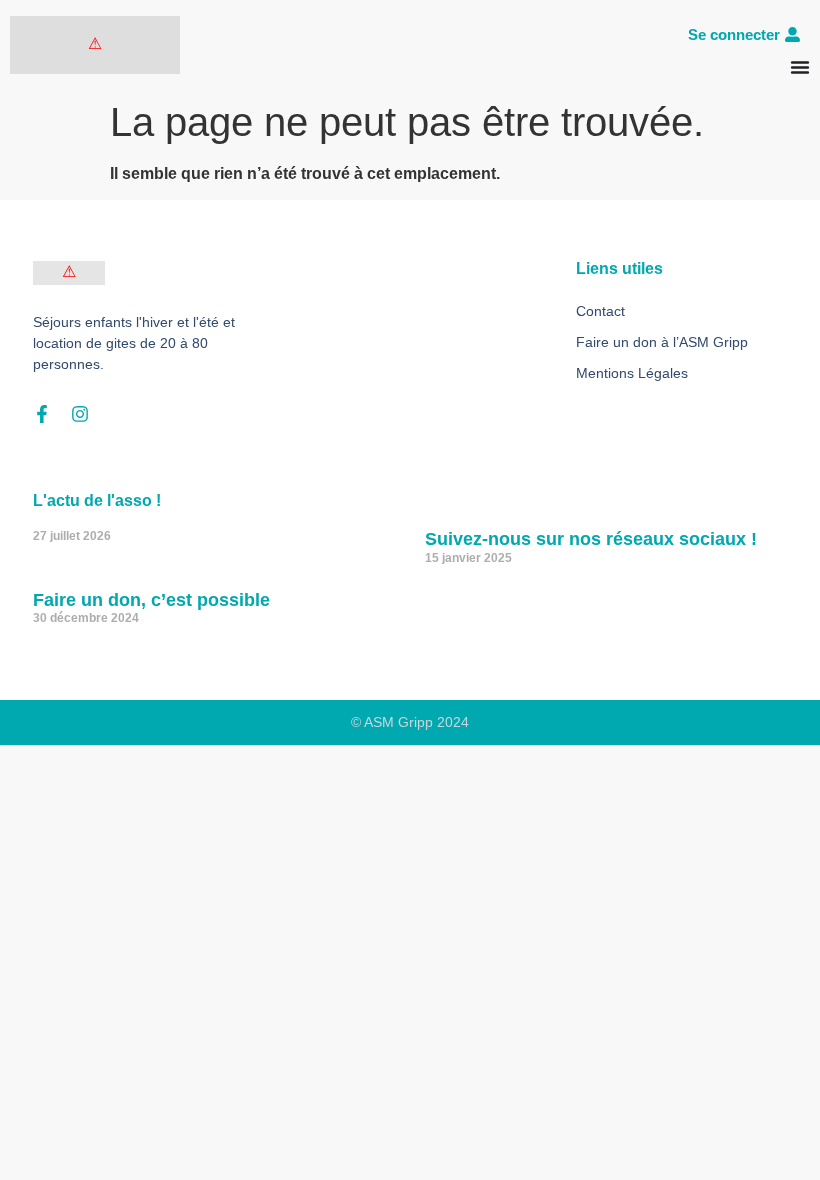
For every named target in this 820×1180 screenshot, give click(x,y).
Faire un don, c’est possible (151, 600)
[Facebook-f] (42, 414)
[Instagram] (80, 414)
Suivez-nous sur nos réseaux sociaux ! (591, 539)
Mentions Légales (632, 373)
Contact (600, 311)
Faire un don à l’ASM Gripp (662, 342)
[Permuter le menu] (800, 67)
